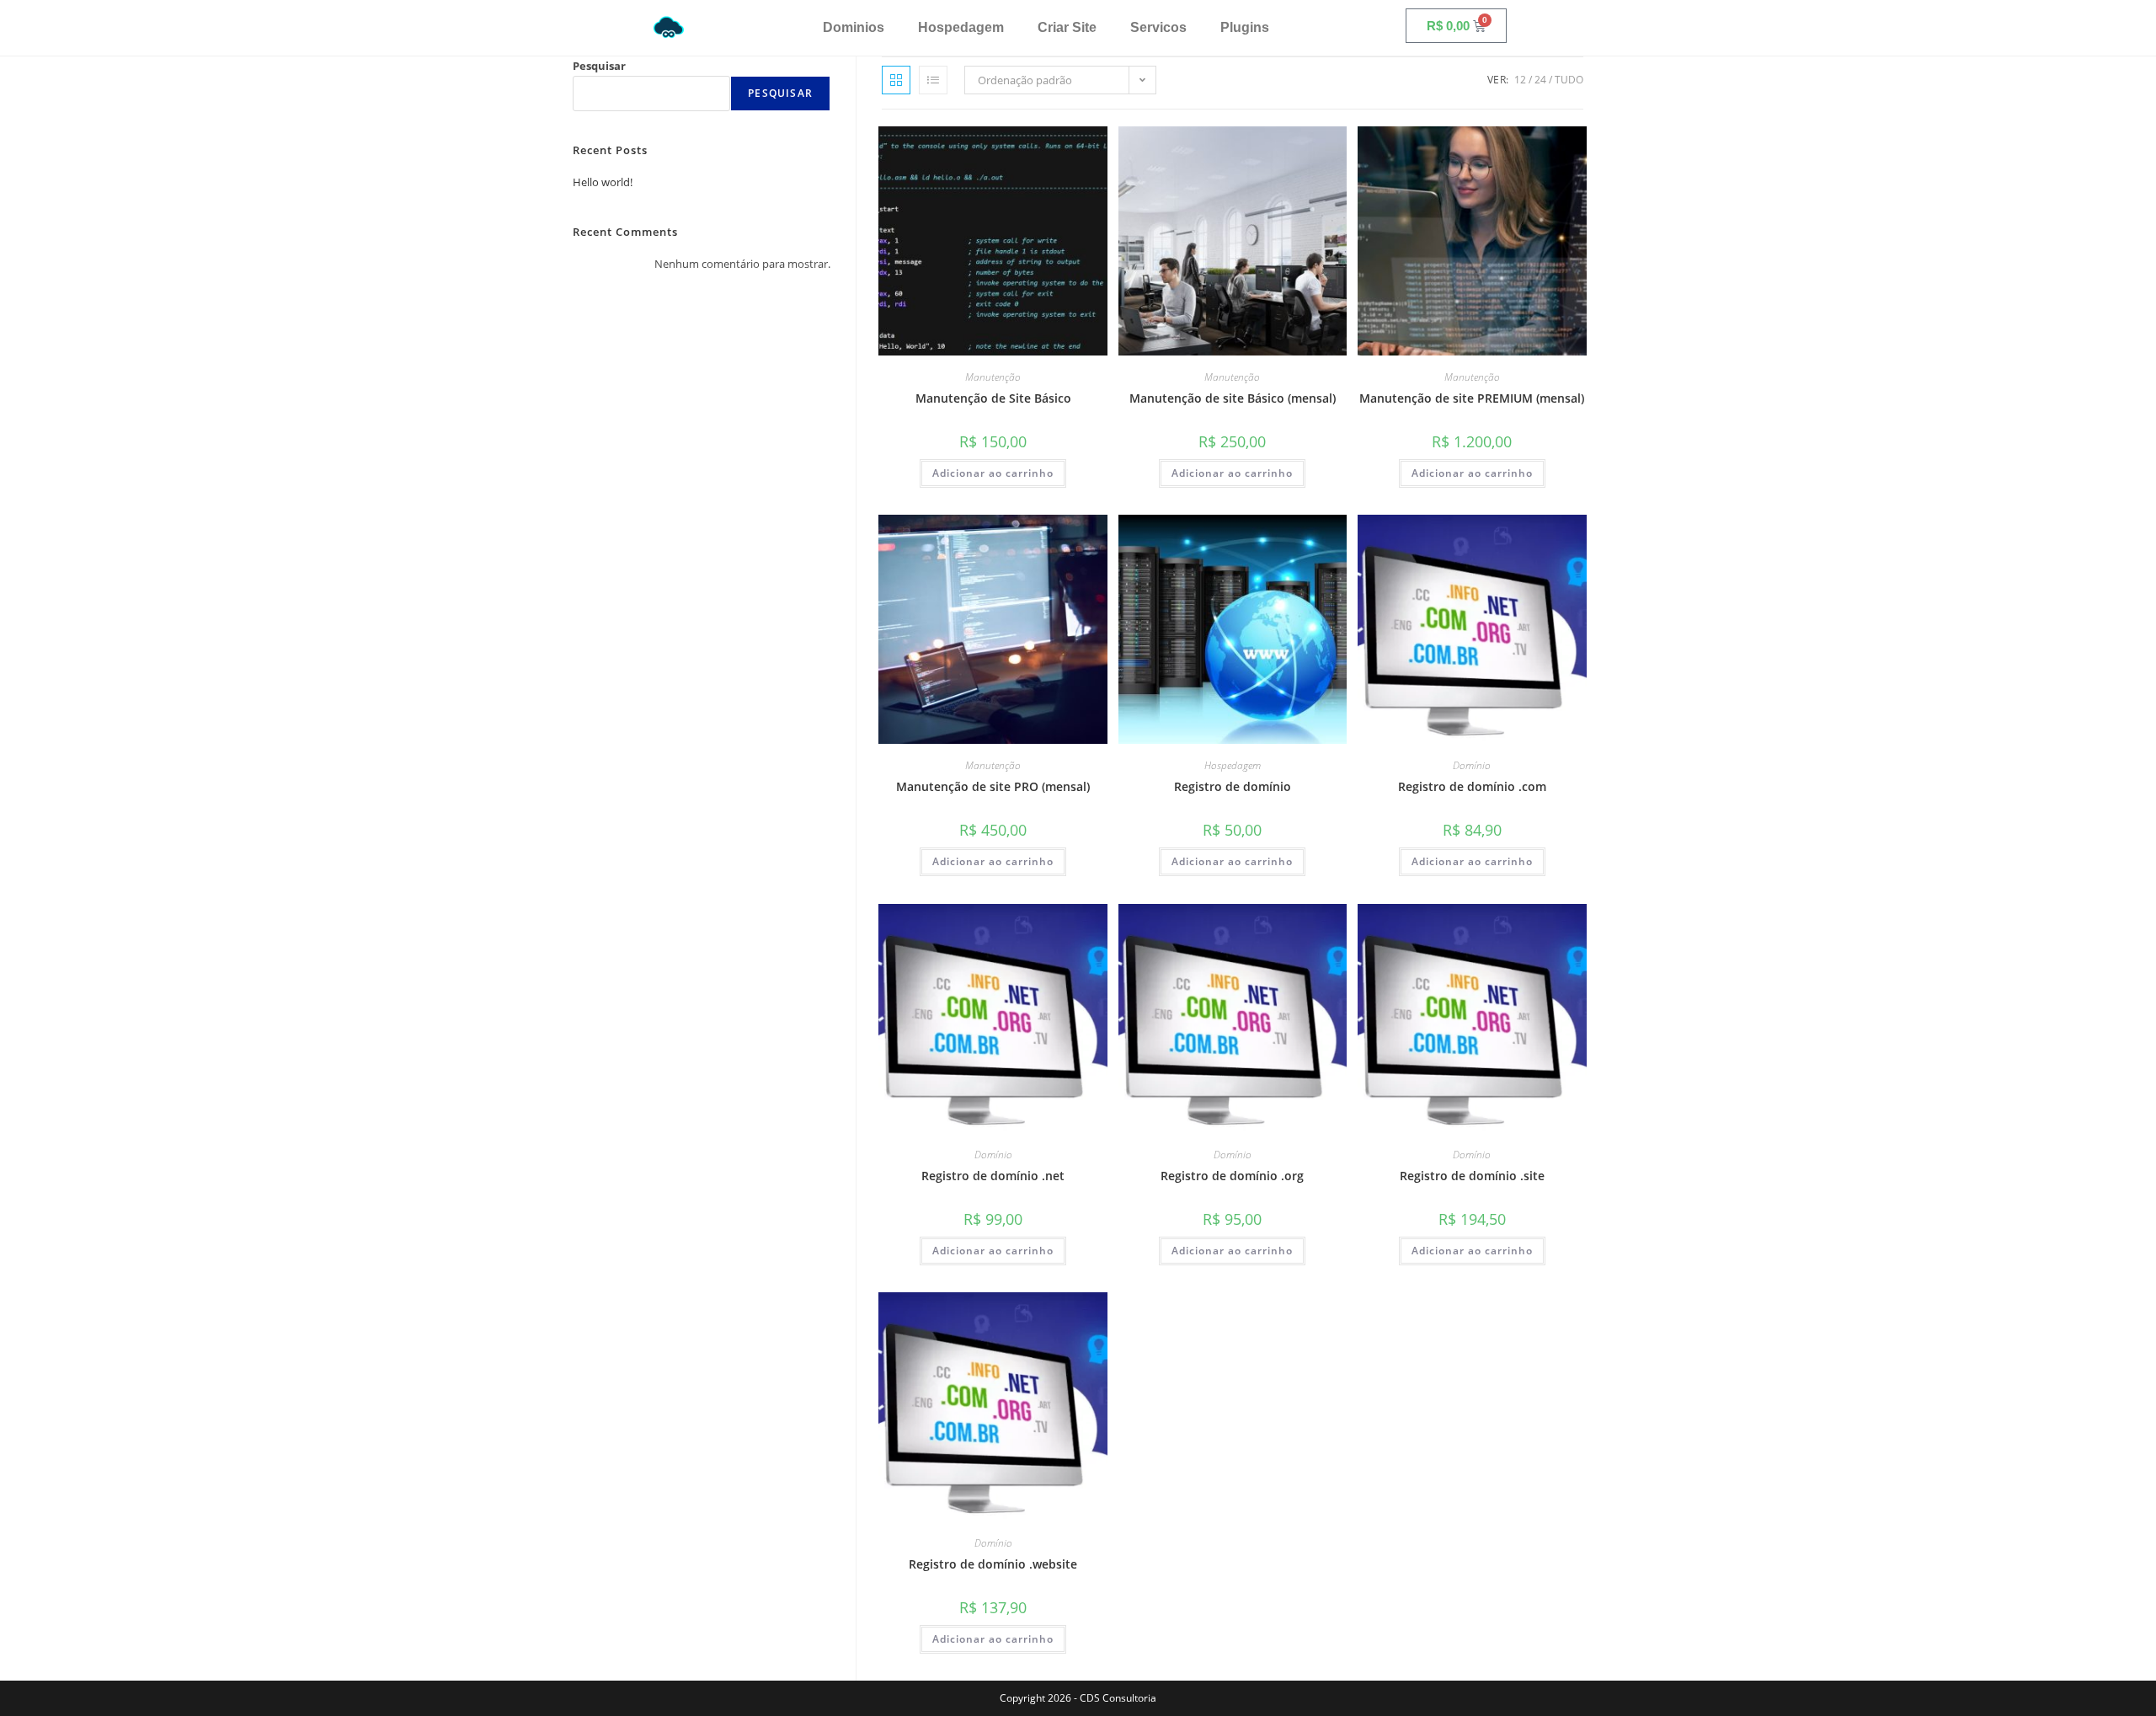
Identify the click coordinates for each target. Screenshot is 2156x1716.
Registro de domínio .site (1472, 1176)
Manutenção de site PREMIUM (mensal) (1472, 398)
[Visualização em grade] (896, 80)
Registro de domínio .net (993, 1176)
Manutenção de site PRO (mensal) (993, 786)
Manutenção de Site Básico (993, 398)
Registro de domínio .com (1472, 786)
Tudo (1569, 80)
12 (1520, 80)
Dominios (854, 27)
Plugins (1245, 27)
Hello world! (603, 182)
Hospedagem (961, 27)
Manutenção (993, 377)
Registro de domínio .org (1232, 1176)
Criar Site (1067, 27)
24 (1540, 80)
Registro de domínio (1233, 786)
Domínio (1472, 765)
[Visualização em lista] (933, 80)
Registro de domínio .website (993, 1564)
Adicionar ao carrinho (993, 473)
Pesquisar (599, 66)
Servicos (1158, 27)
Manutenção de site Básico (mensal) (1233, 398)
